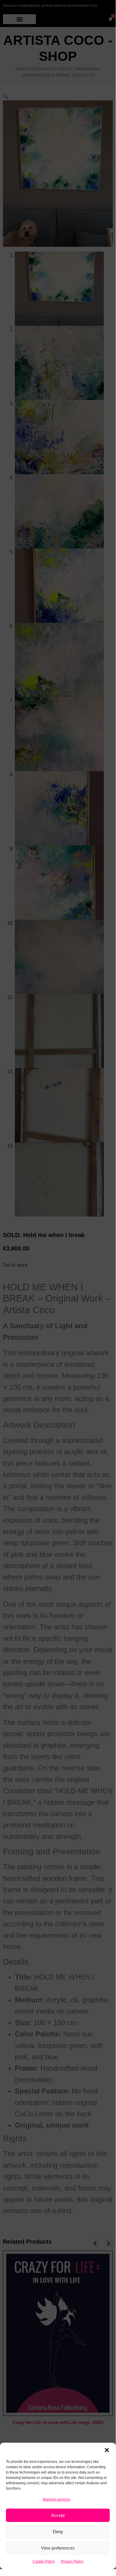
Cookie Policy (44, 2561)
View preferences (58, 2548)
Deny (58, 2532)
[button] (107, 2450)
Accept (58, 2515)
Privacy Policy (72, 2561)
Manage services (57, 2499)
